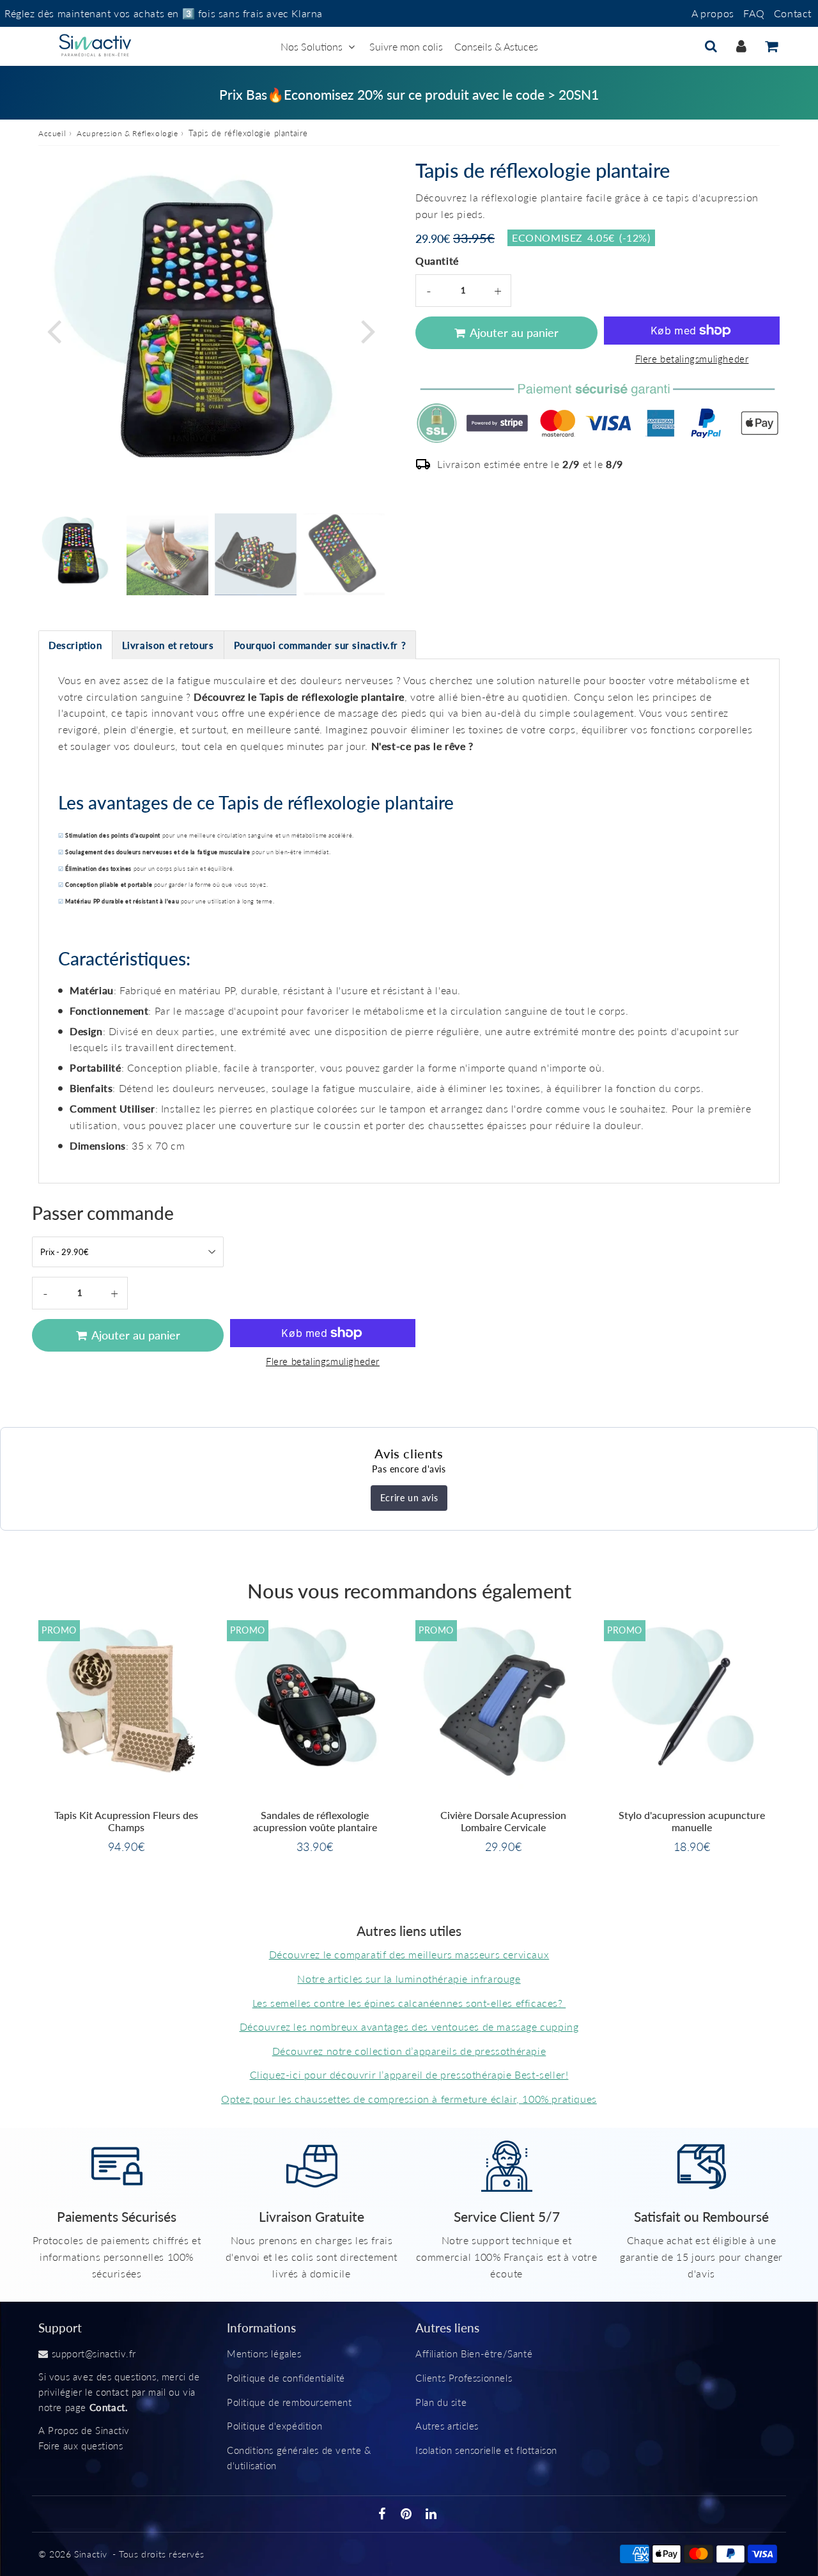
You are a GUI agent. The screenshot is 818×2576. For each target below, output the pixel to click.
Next (368, 330)
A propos (713, 13)
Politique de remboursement (289, 2402)
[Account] (741, 46)
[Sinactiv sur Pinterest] (408, 2515)
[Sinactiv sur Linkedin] (431, 2515)
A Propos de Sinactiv (84, 2430)
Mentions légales (264, 2354)
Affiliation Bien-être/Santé (474, 2354)
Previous (54, 330)
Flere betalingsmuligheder (692, 359)
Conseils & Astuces (496, 46)
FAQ (754, 13)
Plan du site (441, 2402)
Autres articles (447, 2426)
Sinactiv (91, 2554)
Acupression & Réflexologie (127, 133)
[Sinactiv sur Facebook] (384, 2515)
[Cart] (771, 46)
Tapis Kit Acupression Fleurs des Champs (126, 1821)
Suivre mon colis (406, 46)
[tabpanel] (79, 554)
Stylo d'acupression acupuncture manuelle (692, 1821)
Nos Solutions (312, 46)
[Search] (711, 46)
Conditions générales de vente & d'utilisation (299, 2458)
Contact (793, 13)
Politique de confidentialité (286, 2378)
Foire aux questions (81, 2446)
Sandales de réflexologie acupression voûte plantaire (315, 1821)
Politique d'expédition (274, 2426)
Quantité (437, 261)
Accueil (52, 133)
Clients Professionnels (464, 2378)
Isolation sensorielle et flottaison (486, 2450)
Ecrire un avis (409, 1498)
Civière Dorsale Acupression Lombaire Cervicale (503, 1821)
